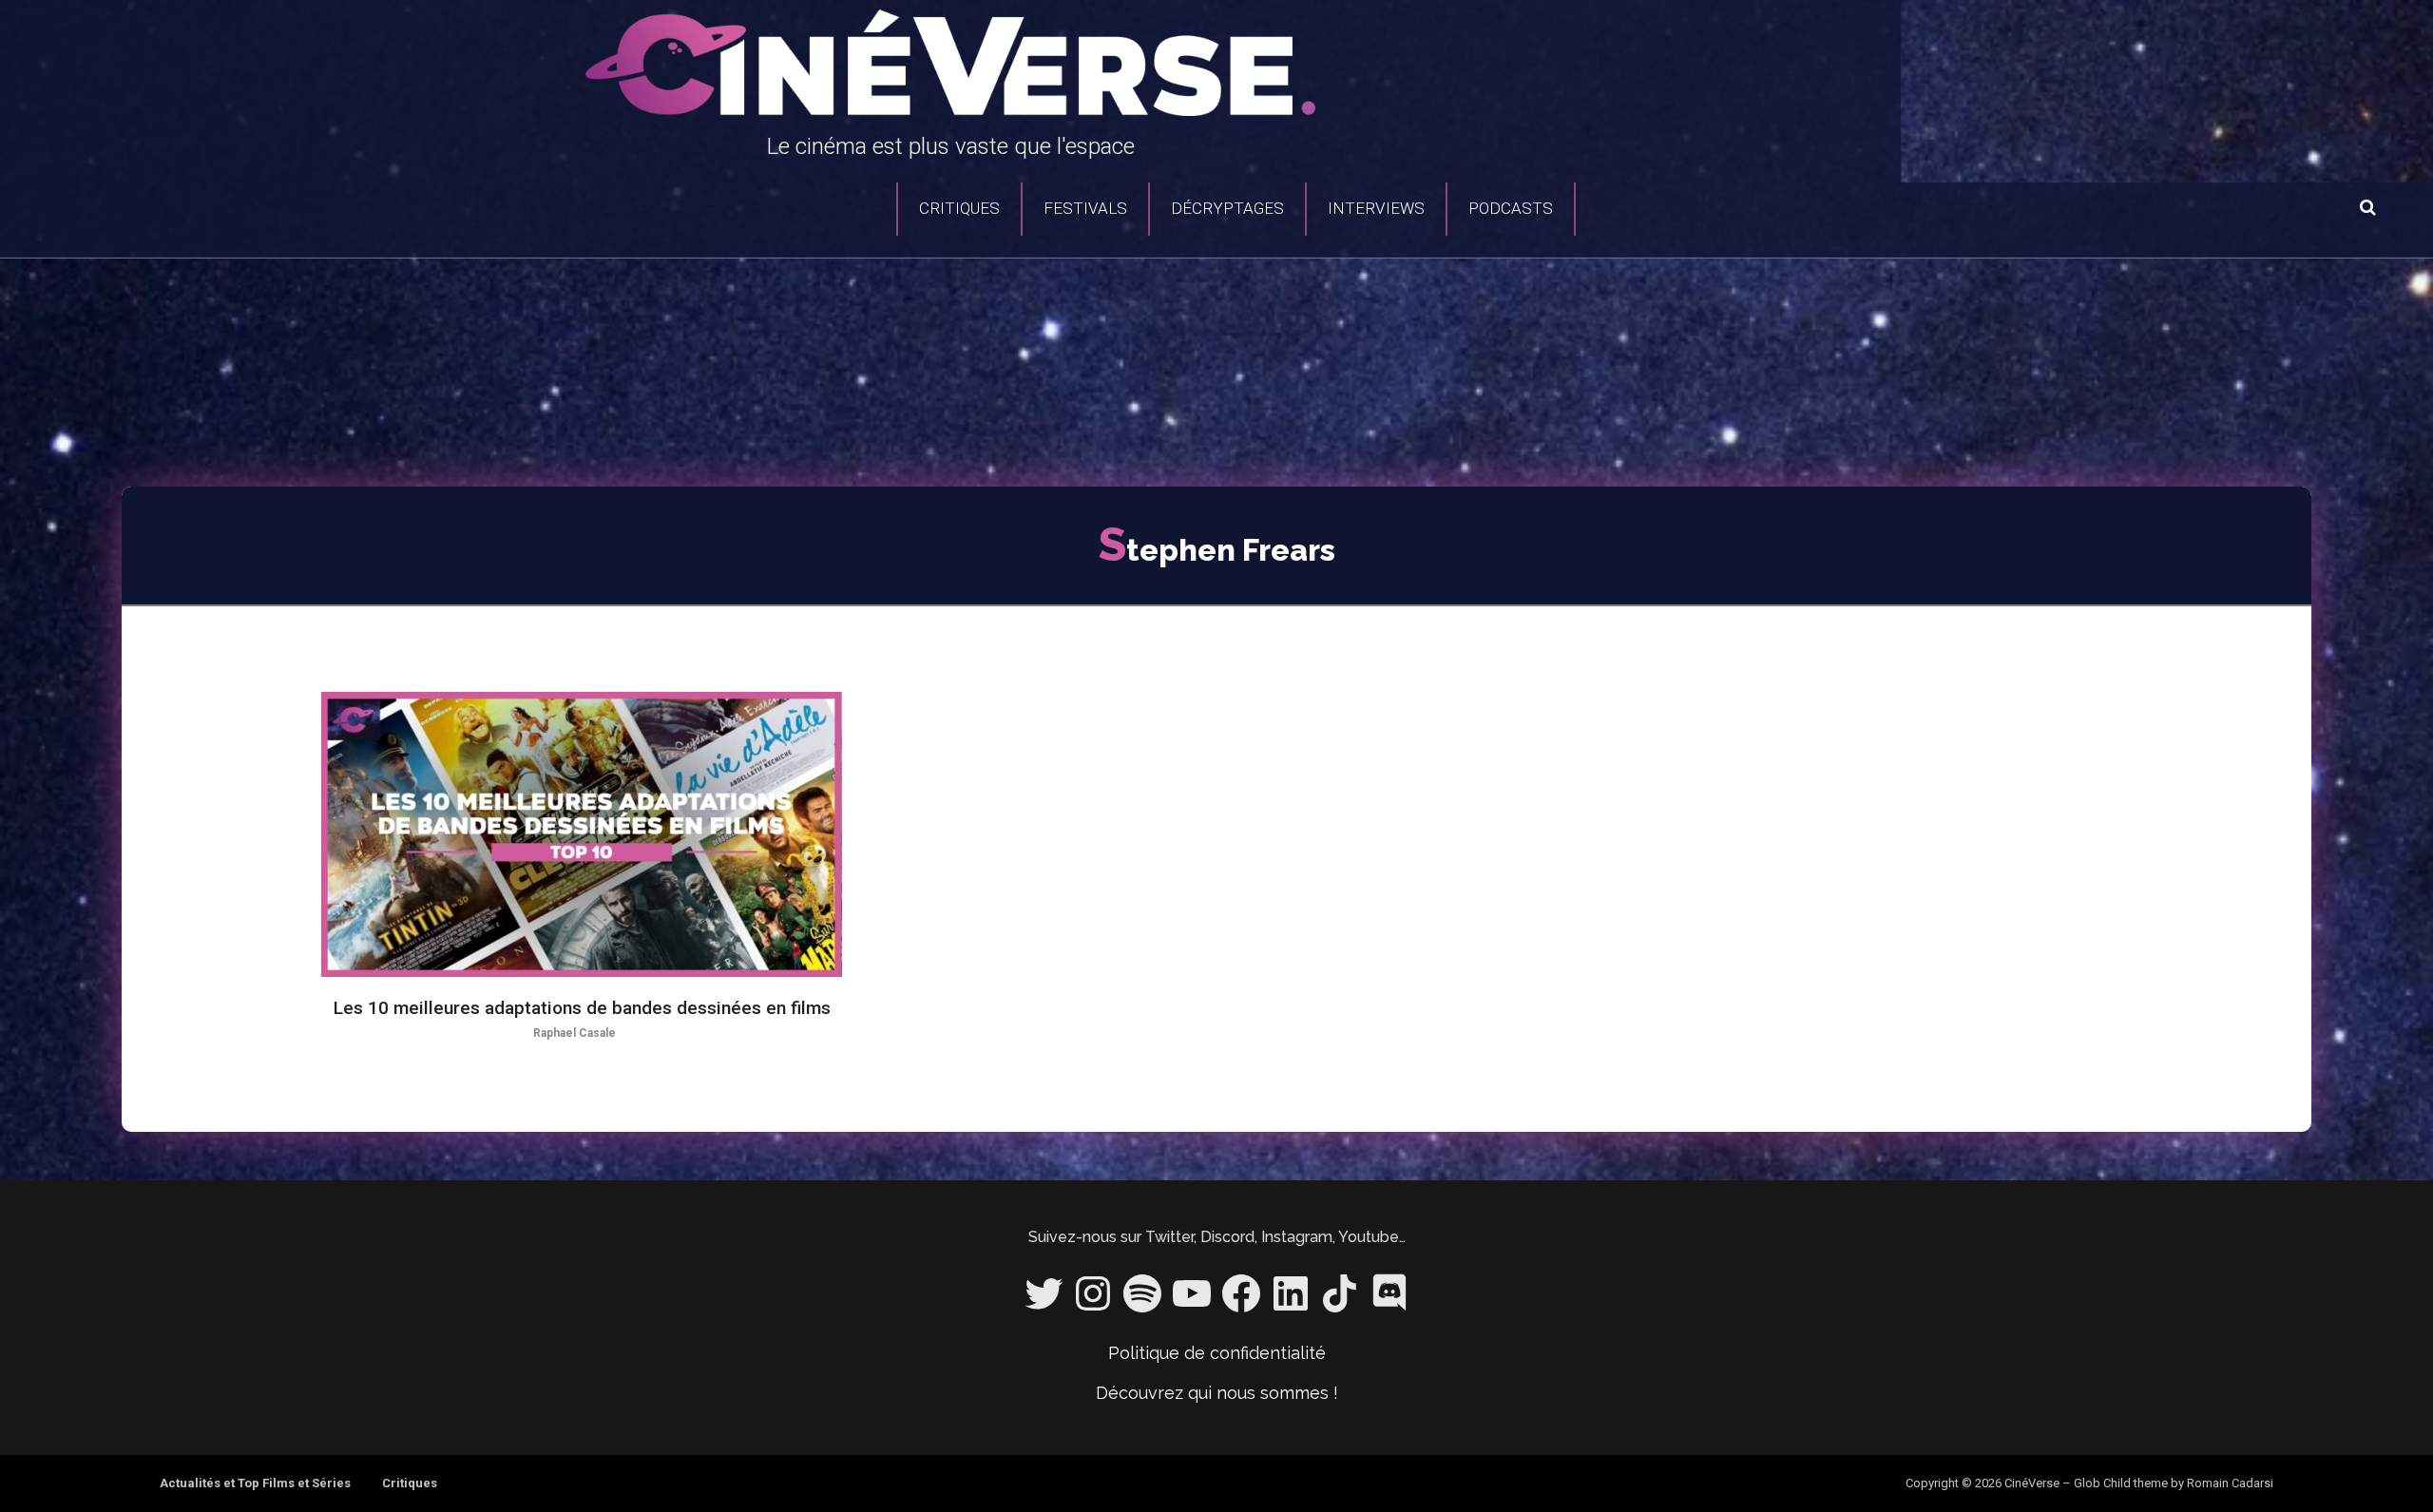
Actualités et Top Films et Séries (255, 1483)
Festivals (1085, 208)
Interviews (1376, 208)
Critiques (959, 208)
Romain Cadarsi (2230, 1483)
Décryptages (1227, 208)
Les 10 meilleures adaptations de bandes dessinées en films (582, 1008)
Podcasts (1511, 208)
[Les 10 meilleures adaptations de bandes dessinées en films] (582, 834)
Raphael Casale (575, 1033)
